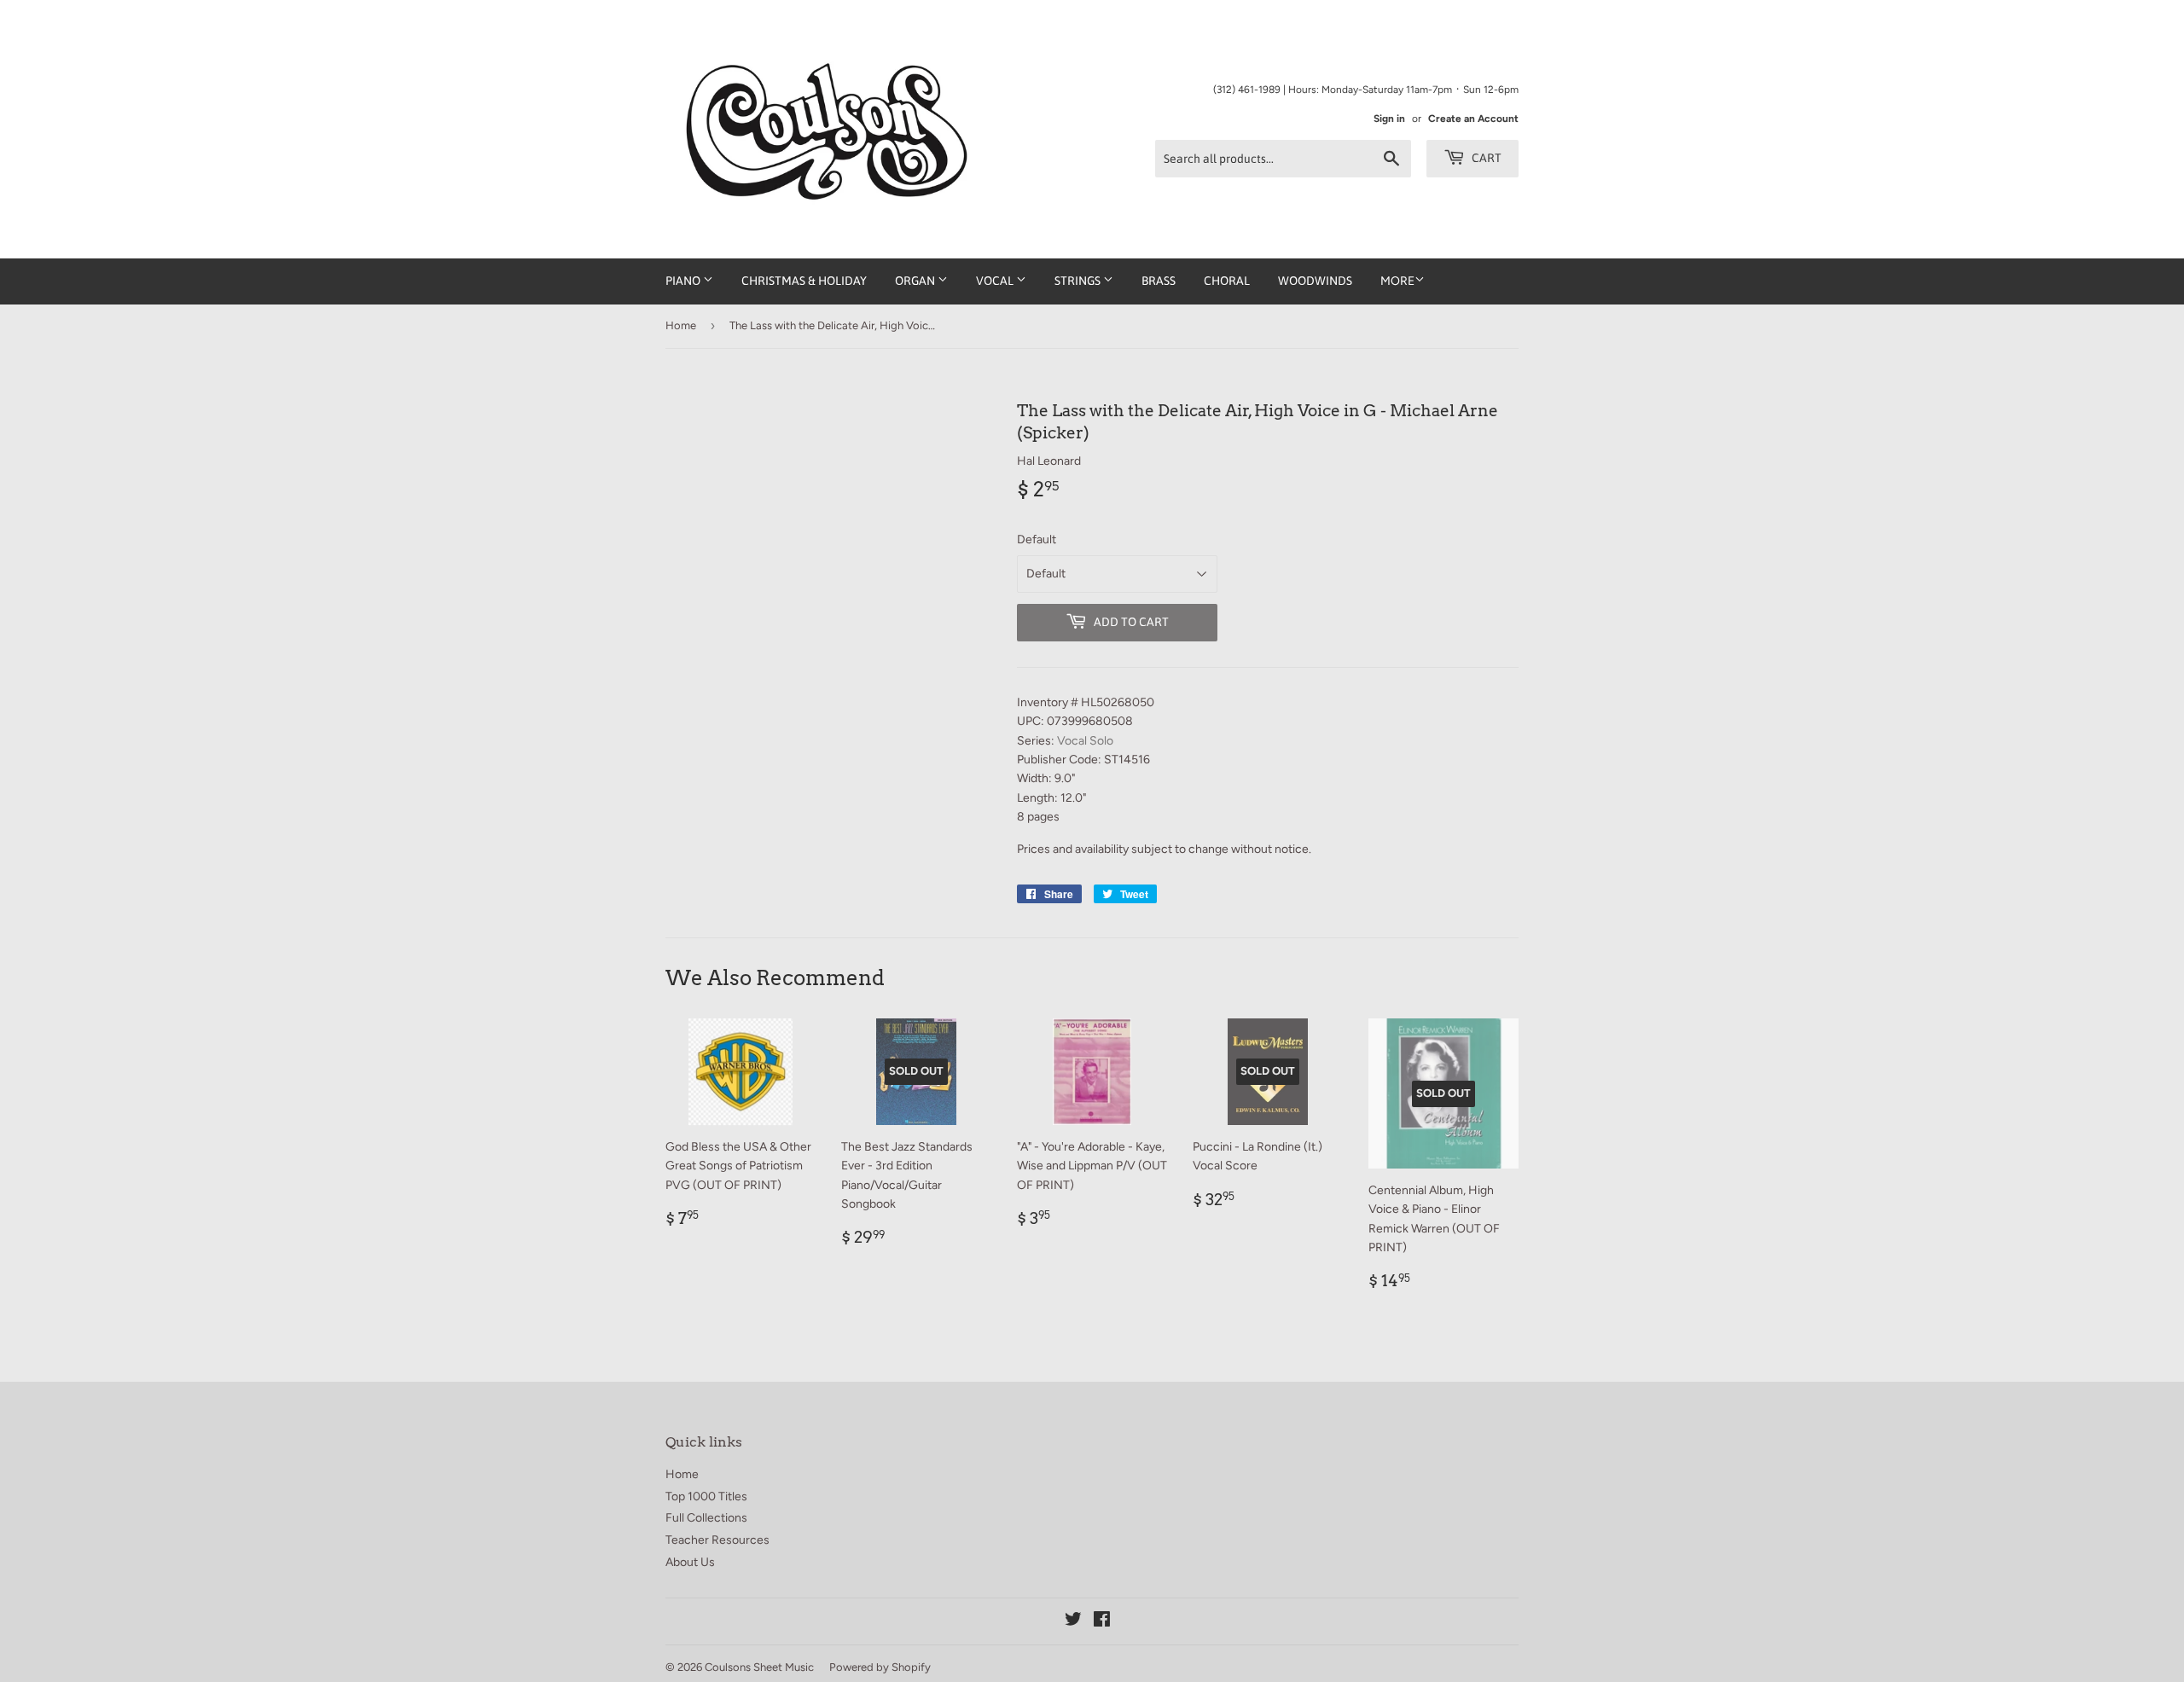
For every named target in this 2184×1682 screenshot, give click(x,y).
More (1397, 281)
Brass (1159, 281)
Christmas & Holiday (804, 281)
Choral (1227, 281)
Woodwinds (1315, 281)
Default (1037, 539)
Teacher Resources (717, 1540)
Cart (1485, 158)
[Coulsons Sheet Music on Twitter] (1073, 1622)
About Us (690, 1562)
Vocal (996, 281)
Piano (684, 281)
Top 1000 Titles (706, 1496)
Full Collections (706, 1518)
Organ (916, 281)
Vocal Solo (1085, 741)
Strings (1079, 281)
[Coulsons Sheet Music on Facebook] (1102, 1622)
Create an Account (1473, 119)
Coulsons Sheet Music (759, 1667)
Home (681, 325)
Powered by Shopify (880, 1667)
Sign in (1389, 119)
